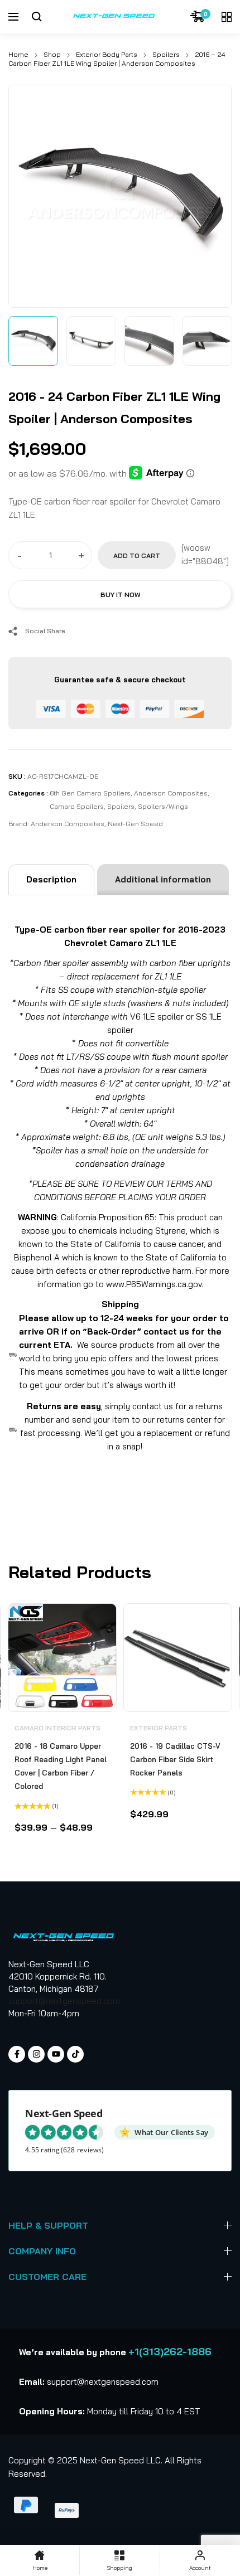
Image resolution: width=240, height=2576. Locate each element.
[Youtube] (56, 2054)
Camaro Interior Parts (57, 1728)
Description (51, 879)
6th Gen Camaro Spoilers (90, 793)
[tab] (51, 880)
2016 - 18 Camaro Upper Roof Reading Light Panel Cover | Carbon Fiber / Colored (61, 1766)
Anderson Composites (171, 793)
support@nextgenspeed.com (64, 2001)
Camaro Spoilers (77, 806)
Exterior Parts (159, 1728)
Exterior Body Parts (107, 54)
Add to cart (137, 556)
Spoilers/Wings (163, 806)
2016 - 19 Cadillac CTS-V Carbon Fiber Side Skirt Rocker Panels (175, 1759)
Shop (52, 54)
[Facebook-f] (17, 2054)
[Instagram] (36, 2054)
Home (18, 54)
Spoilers (166, 54)
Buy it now (120, 595)
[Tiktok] (75, 2054)
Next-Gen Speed (135, 824)
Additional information (163, 879)
